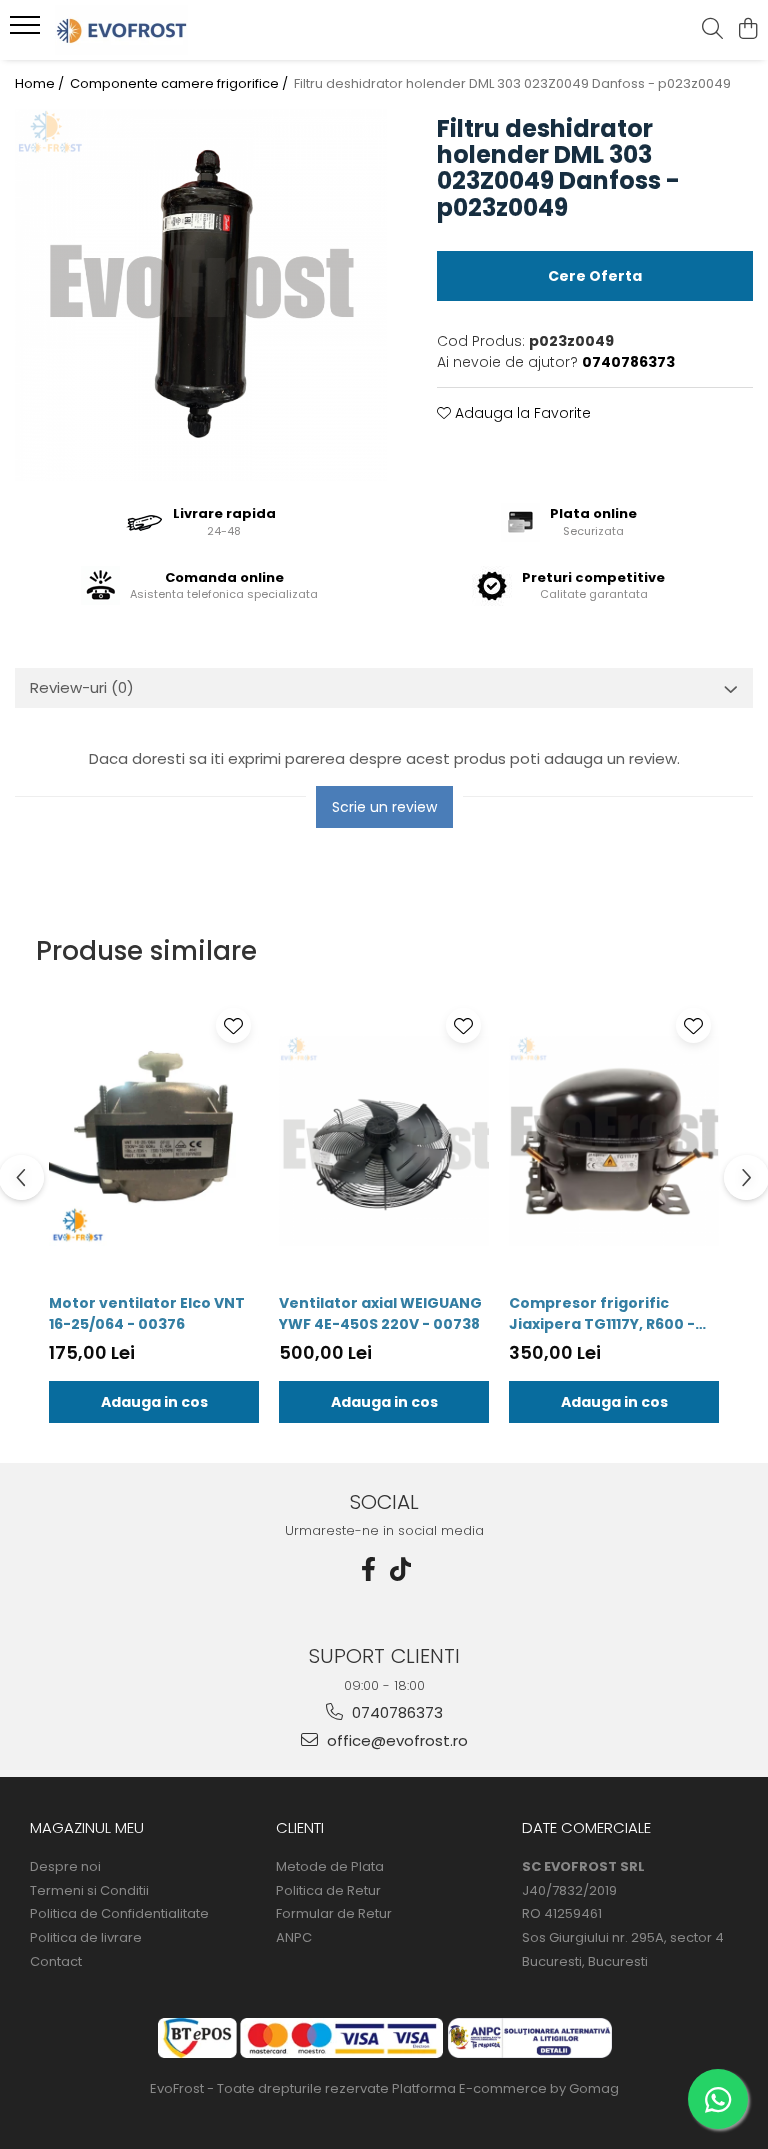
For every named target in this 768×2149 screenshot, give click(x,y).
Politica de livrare (86, 1938)
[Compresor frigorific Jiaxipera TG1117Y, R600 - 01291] (614, 1142)
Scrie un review (384, 807)
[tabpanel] (201, 295)
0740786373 (395, 1712)
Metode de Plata (330, 1867)
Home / (41, 84)
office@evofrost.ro (395, 1740)
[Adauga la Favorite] (233, 1025)
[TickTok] (400, 1569)
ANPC (294, 1938)
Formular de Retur (334, 1914)
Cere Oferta (595, 276)
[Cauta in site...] (712, 30)
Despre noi (65, 1867)
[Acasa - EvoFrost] (135, 30)
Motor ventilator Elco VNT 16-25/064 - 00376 (147, 1313)
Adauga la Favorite (521, 413)
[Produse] (27, 31)
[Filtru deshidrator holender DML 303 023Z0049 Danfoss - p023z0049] (201, 295)
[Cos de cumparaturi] (747, 30)
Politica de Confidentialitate (119, 1914)
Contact (56, 1962)
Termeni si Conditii (89, 1891)
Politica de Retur (328, 1891)
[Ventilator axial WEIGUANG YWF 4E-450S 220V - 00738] (384, 1142)
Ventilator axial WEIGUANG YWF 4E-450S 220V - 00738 (380, 1313)
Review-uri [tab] (82, 687)
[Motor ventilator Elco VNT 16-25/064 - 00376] (154, 1142)
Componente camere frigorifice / (180, 84)
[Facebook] (368, 1569)
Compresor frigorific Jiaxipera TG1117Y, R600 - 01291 (602, 1314)
